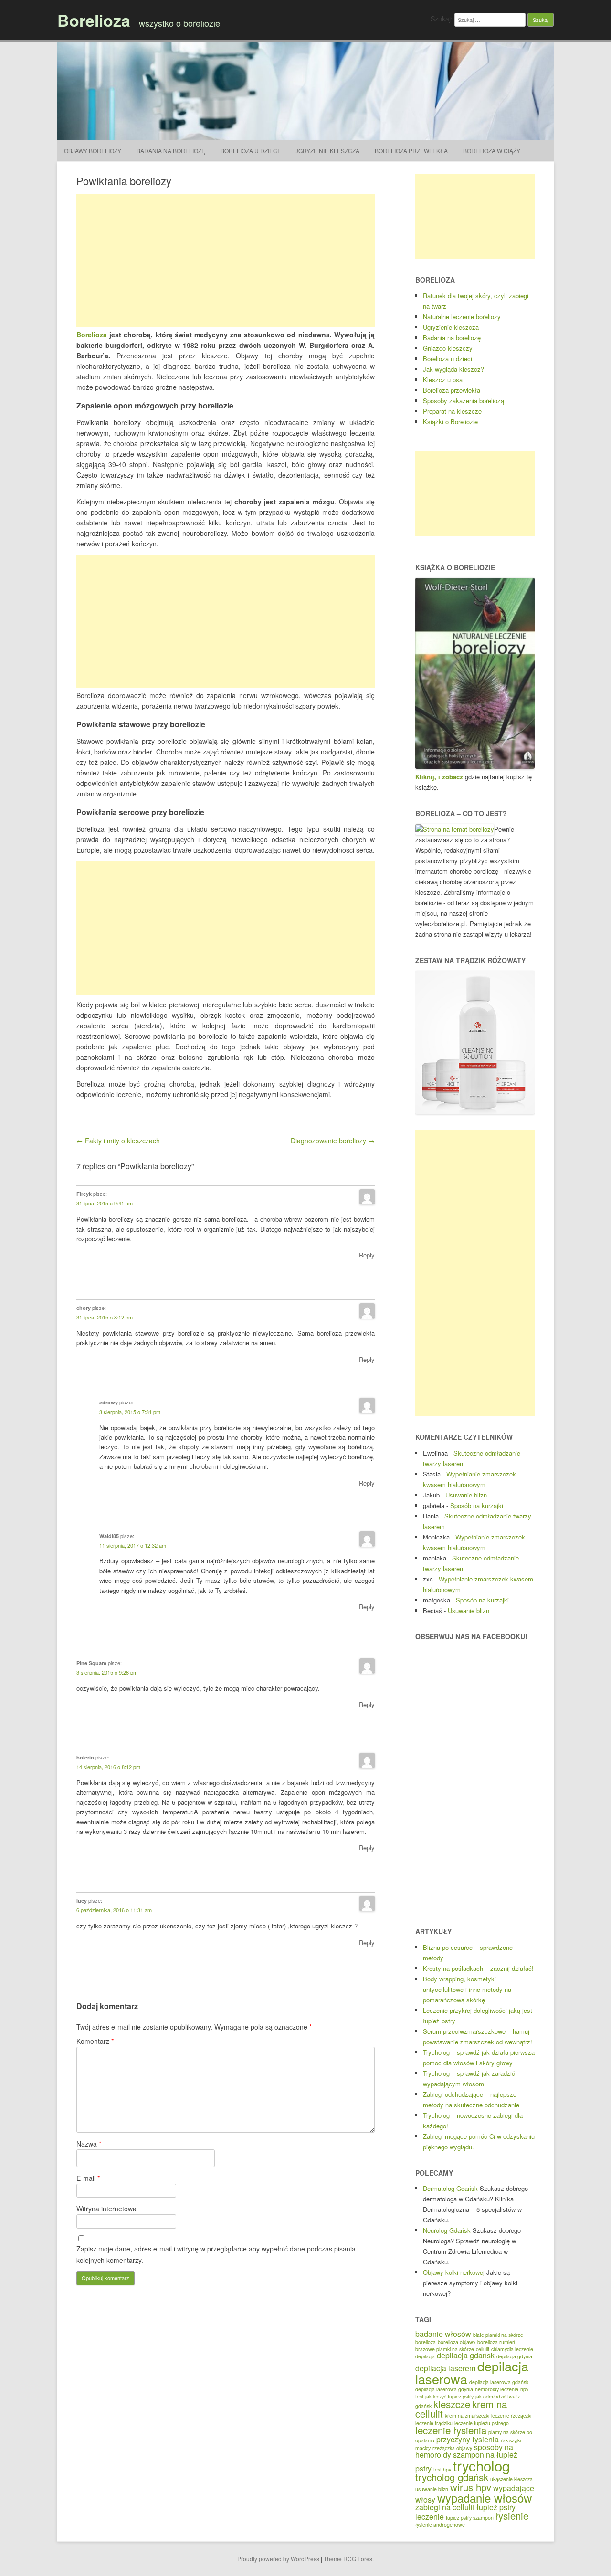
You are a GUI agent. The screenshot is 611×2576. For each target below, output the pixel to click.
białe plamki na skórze (498, 2335)
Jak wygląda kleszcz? (453, 369)
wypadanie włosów (485, 2497)
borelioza (426, 2342)
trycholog (481, 2465)
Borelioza (94, 20)
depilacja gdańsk (466, 2355)
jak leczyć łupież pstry (449, 2396)
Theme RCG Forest (349, 2559)
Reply (367, 1255)
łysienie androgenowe (440, 2525)
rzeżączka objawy (452, 2448)
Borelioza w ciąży (492, 151)
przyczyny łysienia (468, 2439)
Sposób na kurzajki (477, 1505)
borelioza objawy (457, 2342)
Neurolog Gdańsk (447, 2230)
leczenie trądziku (434, 2423)
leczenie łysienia (451, 2430)
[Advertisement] (226, 261)
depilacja (425, 2356)
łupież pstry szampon (470, 2518)
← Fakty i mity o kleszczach (118, 1141)
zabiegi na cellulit (445, 2507)
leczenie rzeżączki (511, 2415)
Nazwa (89, 2144)
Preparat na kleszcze (452, 411)
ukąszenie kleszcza (511, 2479)
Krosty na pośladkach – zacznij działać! (478, 1968)
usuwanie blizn (432, 2489)
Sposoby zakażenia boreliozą (464, 401)
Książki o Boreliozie (450, 422)
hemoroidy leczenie (497, 2389)
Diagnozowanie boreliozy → (333, 1141)
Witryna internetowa (106, 2209)
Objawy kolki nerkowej (454, 2272)
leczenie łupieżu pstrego (482, 2423)
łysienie (512, 2516)
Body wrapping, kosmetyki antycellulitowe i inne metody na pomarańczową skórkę (467, 1989)
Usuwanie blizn (466, 1495)
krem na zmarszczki (467, 2415)
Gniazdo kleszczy (448, 348)
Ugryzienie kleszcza (327, 151)
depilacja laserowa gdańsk (499, 2382)
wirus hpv (471, 2487)
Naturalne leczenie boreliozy (462, 317)
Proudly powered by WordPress (278, 2559)
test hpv (442, 2469)
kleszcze (452, 2404)
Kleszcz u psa (443, 380)
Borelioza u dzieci (250, 151)
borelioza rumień (496, 2342)
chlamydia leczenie (512, 2349)
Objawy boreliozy (93, 151)
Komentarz (95, 2041)
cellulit (483, 2349)
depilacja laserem (445, 2368)
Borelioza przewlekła (411, 151)
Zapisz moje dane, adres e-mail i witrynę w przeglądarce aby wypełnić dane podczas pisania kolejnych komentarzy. (216, 2254)
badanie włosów (443, 2334)
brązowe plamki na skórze (445, 2349)
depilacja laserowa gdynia (444, 2389)
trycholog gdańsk (452, 2477)
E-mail (88, 2178)
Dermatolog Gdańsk (450, 2188)
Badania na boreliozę (171, 151)
